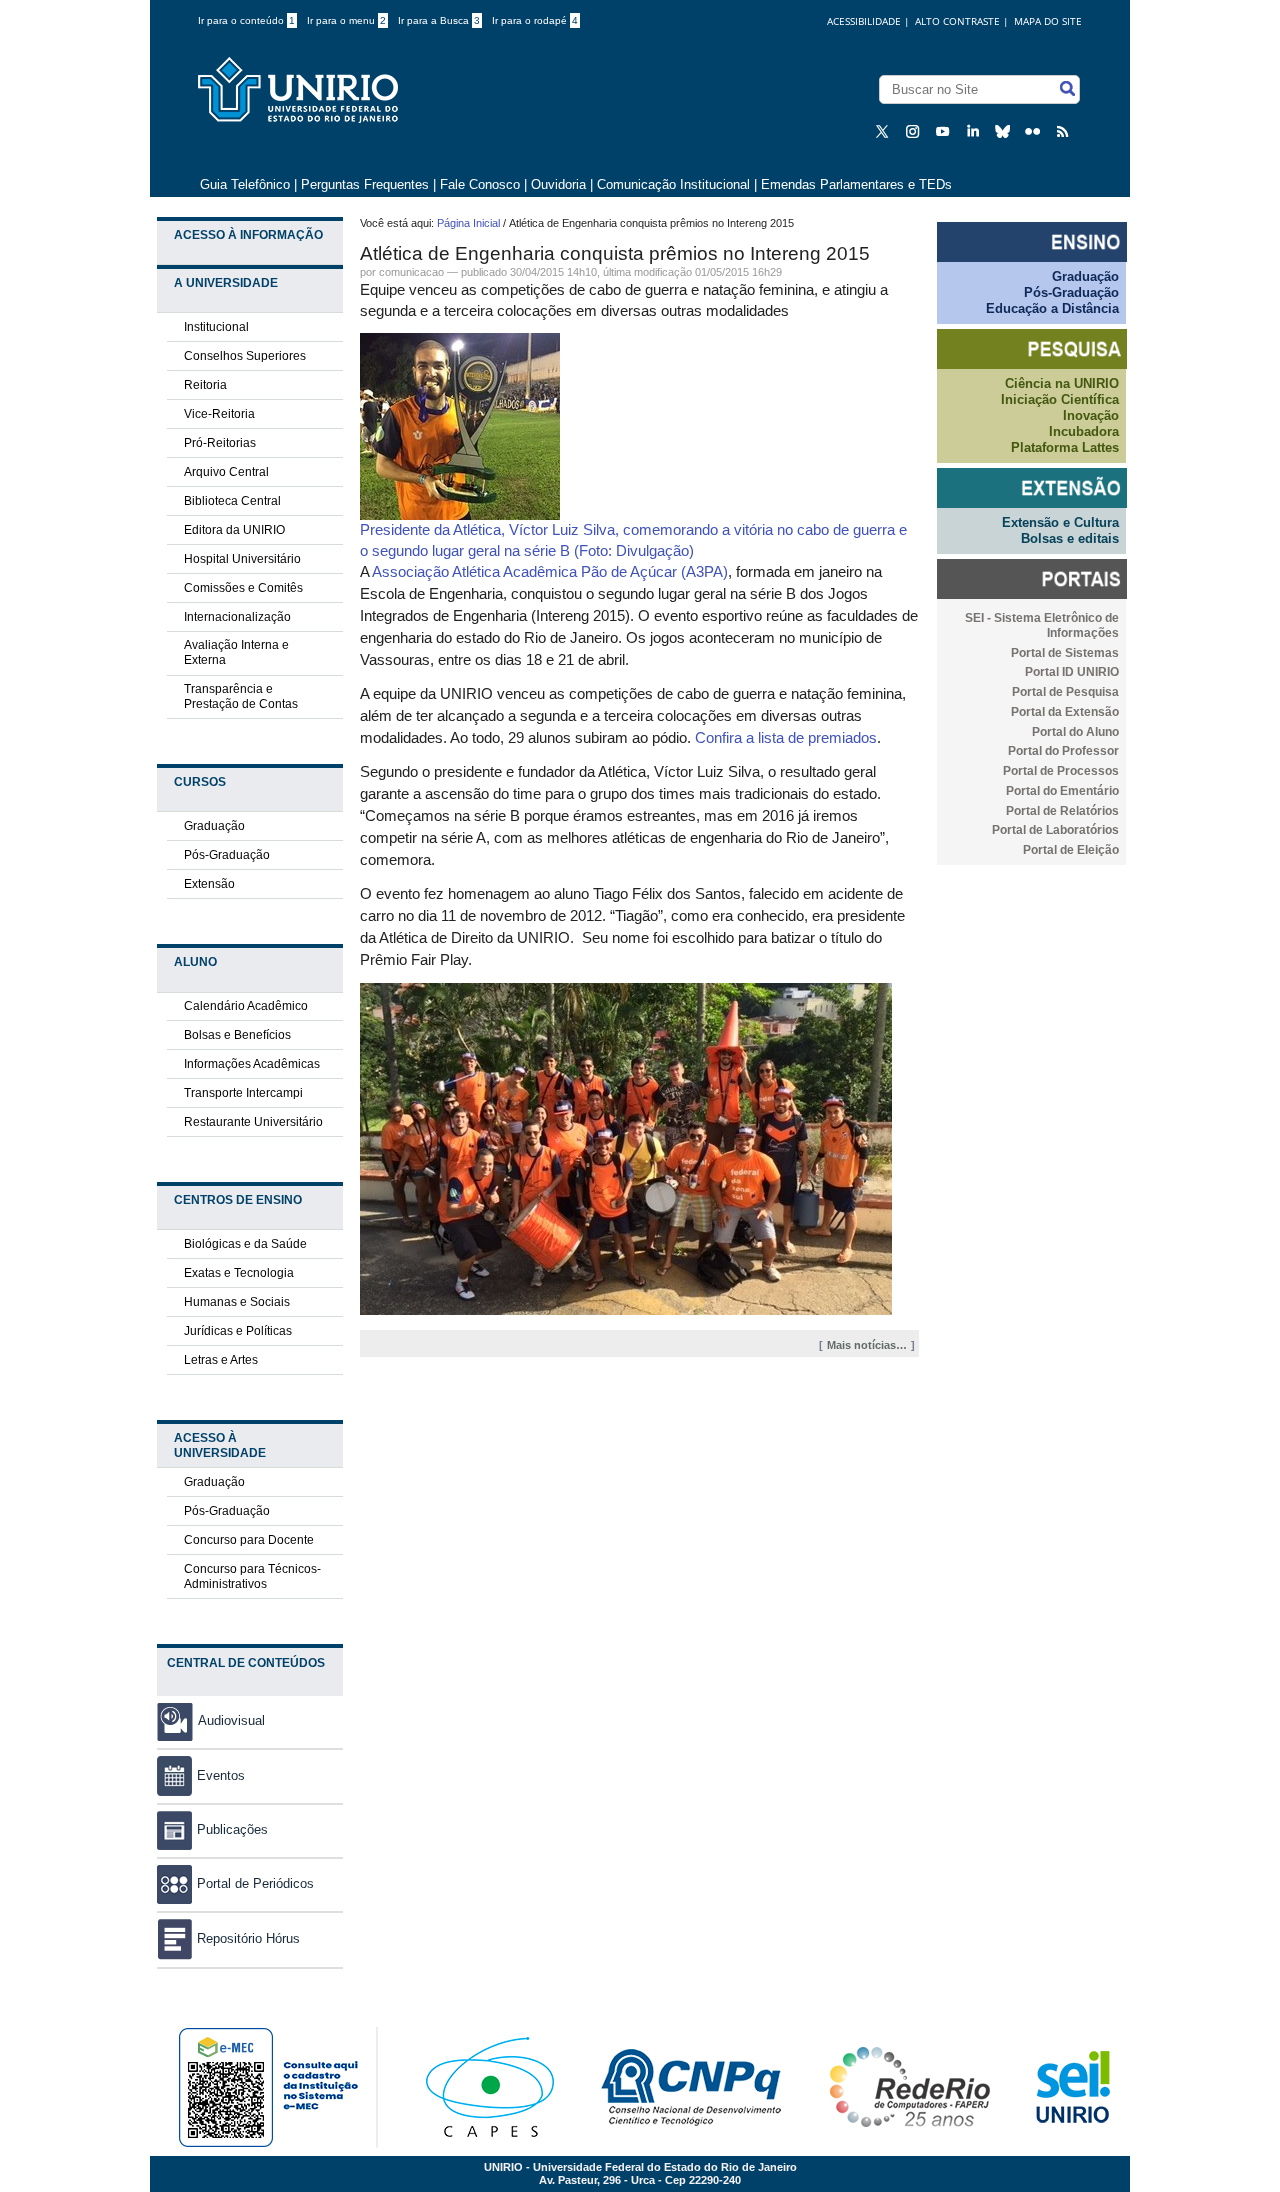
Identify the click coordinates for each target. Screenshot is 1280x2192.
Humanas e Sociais (237, 1302)
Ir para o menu (346, 20)
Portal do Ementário (1062, 791)
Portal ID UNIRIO (1072, 672)
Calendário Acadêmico (246, 1006)
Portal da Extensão (1065, 712)
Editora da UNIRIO (234, 530)
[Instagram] (915, 130)
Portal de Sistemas (1065, 653)
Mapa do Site (1048, 21)
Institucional (216, 327)
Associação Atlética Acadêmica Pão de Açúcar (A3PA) (550, 572)
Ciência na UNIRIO (1062, 383)
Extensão (209, 884)
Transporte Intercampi (243, 1093)
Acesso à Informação (248, 235)
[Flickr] (1035, 130)
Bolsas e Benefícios (237, 1035)
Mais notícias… (867, 1345)
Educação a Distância (1052, 308)
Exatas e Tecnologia (239, 1273)
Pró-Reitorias (220, 443)
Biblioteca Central (232, 501)
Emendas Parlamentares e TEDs (856, 184)
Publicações (232, 1829)
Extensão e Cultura (1060, 522)
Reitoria (205, 385)
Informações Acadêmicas (252, 1064)
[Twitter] (885, 130)
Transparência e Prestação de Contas (241, 696)
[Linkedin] (975, 130)
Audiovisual (231, 1720)
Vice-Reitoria (219, 414)
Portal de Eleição (1071, 850)
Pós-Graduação (227, 855)
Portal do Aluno (1075, 732)
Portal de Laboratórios (1055, 830)
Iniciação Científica (1060, 399)
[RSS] (1065, 130)
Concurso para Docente (249, 1540)
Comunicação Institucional (673, 184)
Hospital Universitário (242, 559)
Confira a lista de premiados (786, 738)
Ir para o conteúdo (246, 20)
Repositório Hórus (248, 1938)
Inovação (1091, 415)
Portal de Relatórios (1062, 811)
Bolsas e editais (1070, 538)
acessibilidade (864, 21)
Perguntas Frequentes (365, 184)
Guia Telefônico (245, 184)
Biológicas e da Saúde (245, 1244)
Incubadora (1084, 431)
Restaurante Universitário (253, 1122)
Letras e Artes (221, 1360)
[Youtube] (945, 130)
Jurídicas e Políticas (238, 1331)
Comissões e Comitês (243, 588)
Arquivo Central (226, 472)
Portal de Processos (1061, 771)
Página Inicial (468, 223)
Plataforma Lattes (1065, 447)
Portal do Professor (1063, 751)
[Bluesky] (1005, 130)
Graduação (214, 826)
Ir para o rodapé (535, 20)
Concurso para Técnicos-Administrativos (252, 1576)
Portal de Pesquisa (1065, 692)
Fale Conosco (480, 184)
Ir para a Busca (439, 20)
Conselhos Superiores (245, 356)
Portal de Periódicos (255, 1883)
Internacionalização (237, 617)
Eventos (221, 1775)
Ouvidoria (560, 184)
